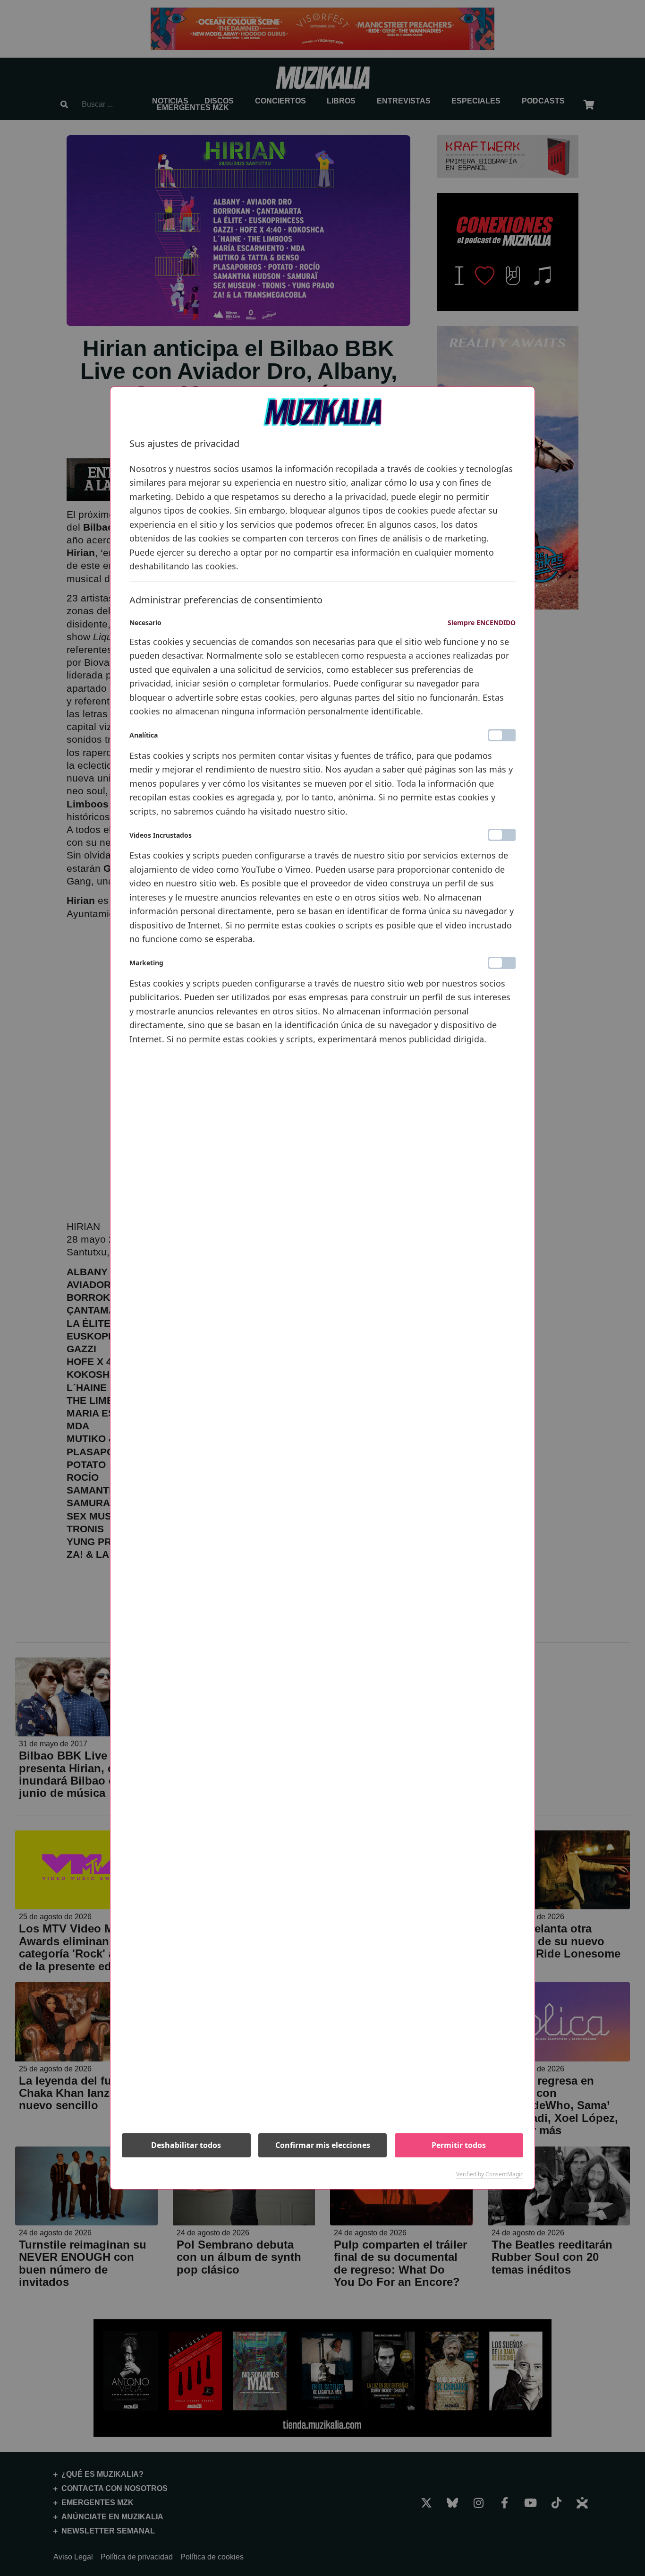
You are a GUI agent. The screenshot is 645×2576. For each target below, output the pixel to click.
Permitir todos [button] (459, 2145)
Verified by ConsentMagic (490, 2174)
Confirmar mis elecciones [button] (323, 2145)
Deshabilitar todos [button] (186, 2145)
